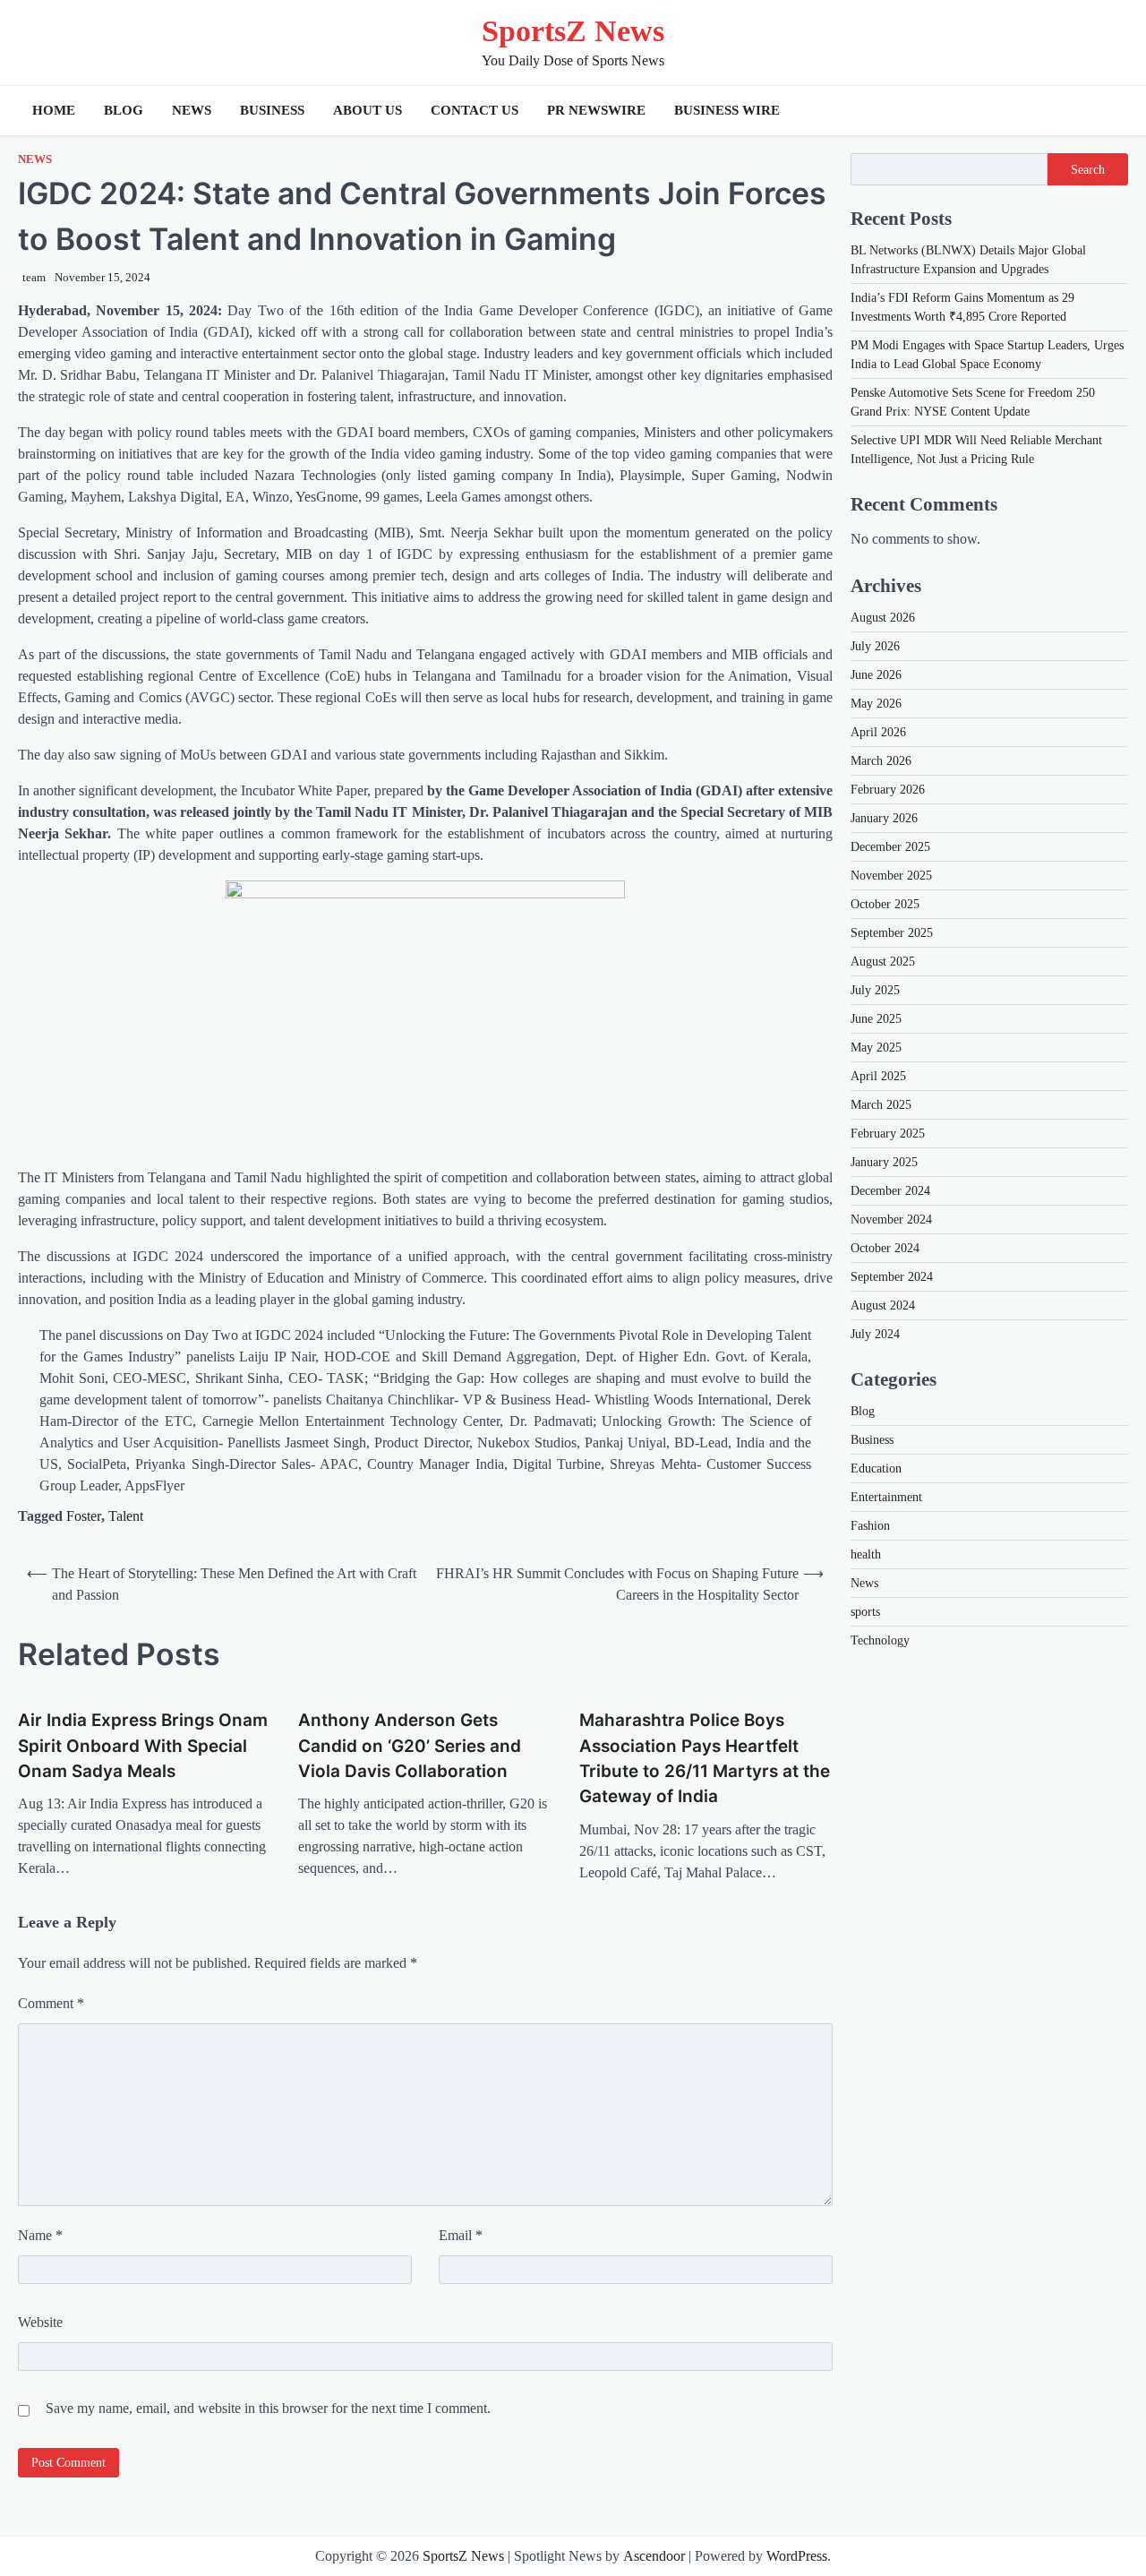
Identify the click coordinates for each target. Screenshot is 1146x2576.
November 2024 (891, 1219)
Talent (126, 1516)
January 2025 (884, 1162)
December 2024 (890, 1191)
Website (40, 2322)
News (192, 110)
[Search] (1110, 110)
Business (272, 110)
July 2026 (875, 646)
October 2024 (885, 1248)
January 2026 (884, 818)
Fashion (870, 1526)
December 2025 (890, 847)
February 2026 (888, 790)
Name (40, 2235)
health (866, 1554)
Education (876, 1468)
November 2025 (891, 876)
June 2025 (876, 1019)
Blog (124, 110)
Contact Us (475, 110)
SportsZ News (573, 31)
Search (1088, 169)
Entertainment (886, 1497)
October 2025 (885, 904)
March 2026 (881, 761)
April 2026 (878, 732)
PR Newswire (596, 110)
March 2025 (881, 1105)
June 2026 (876, 675)
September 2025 (892, 933)
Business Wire (727, 110)
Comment (51, 2003)
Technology (880, 1640)
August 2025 (883, 962)
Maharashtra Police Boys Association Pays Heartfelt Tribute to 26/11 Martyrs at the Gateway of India (705, 1758)
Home (54, 110)
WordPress (797, 2556)
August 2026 (883, 618)
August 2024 (883, 1305)
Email (461, 2235)
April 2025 (878, 1076)
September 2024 (892, 1277)
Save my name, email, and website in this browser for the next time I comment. (268, 2408)
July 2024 (875, 1334)
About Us (368, 110)
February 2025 (888, 1133)
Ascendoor (654, 2556)
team (34, 278)
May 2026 (876, 704)
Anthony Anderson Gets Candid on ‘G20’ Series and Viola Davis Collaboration (410, 1746)
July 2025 (875, 990)
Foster (84, 1516)
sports (865, 1612)
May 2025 (876, 1048)
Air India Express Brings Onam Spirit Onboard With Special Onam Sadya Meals (143, 1746)
